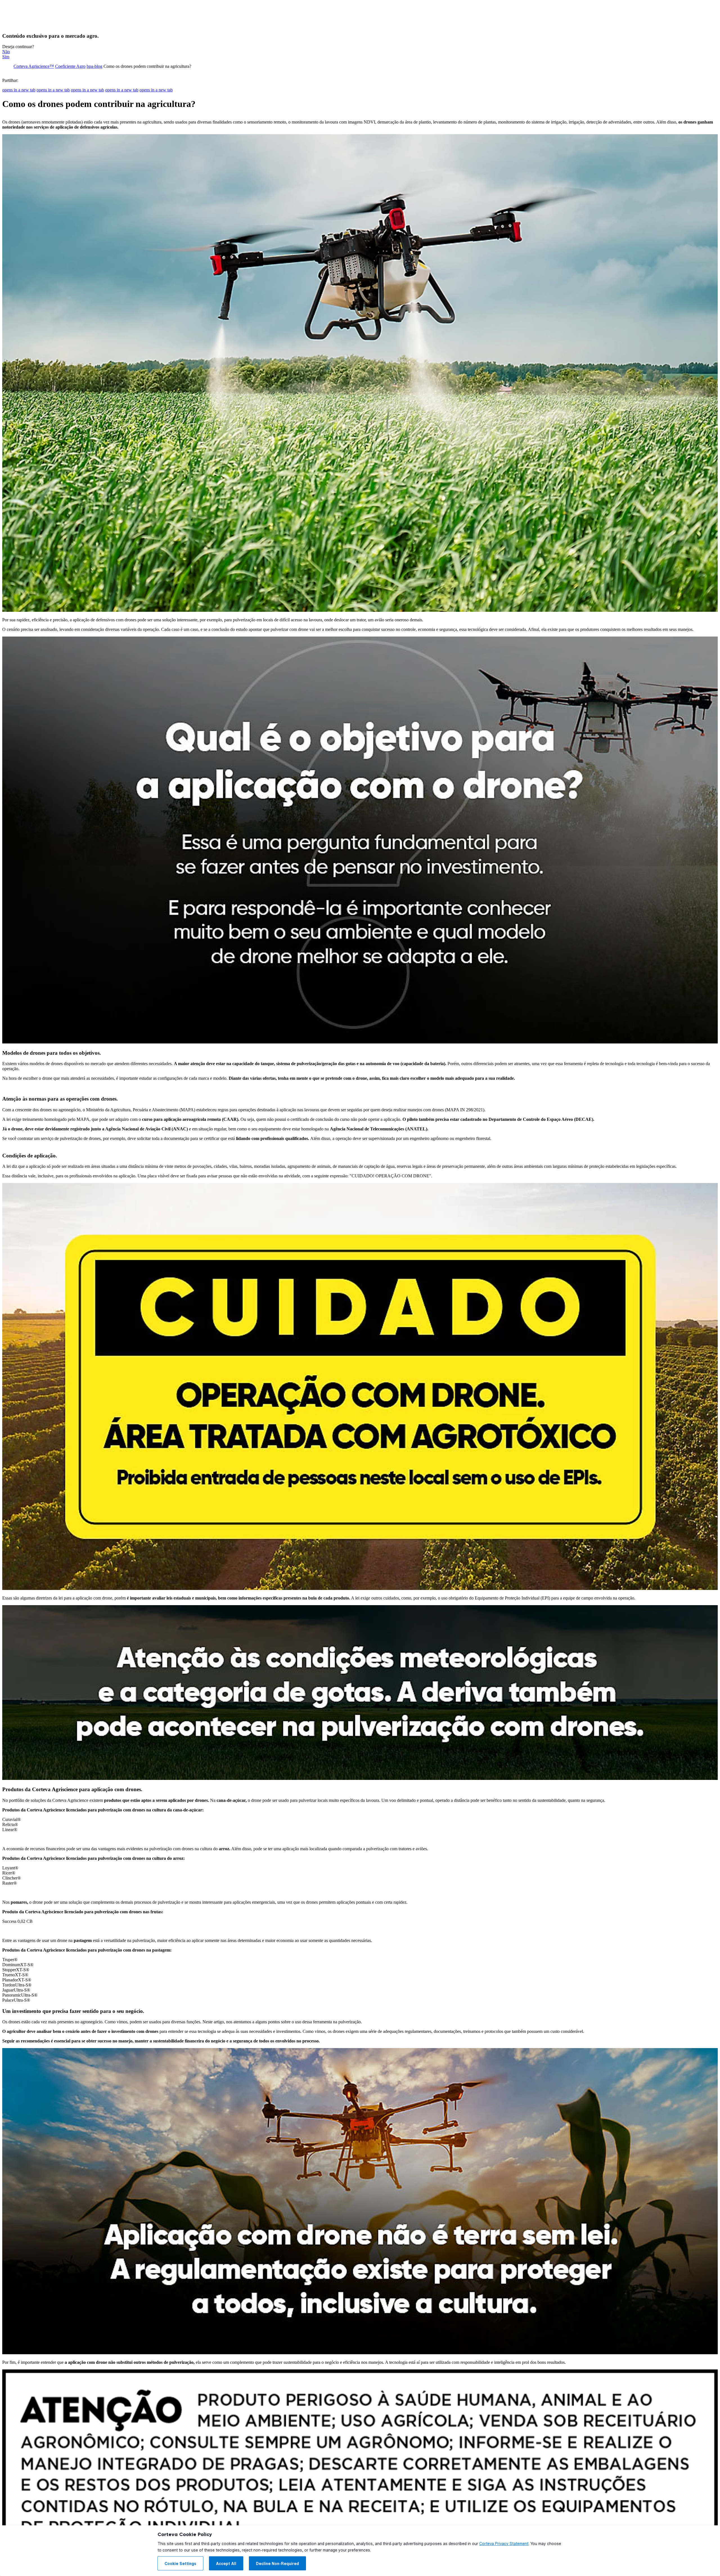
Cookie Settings (180, 2564)
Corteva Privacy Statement (504, 2544)
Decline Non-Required (277, 2564)
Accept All (226, 2564)
